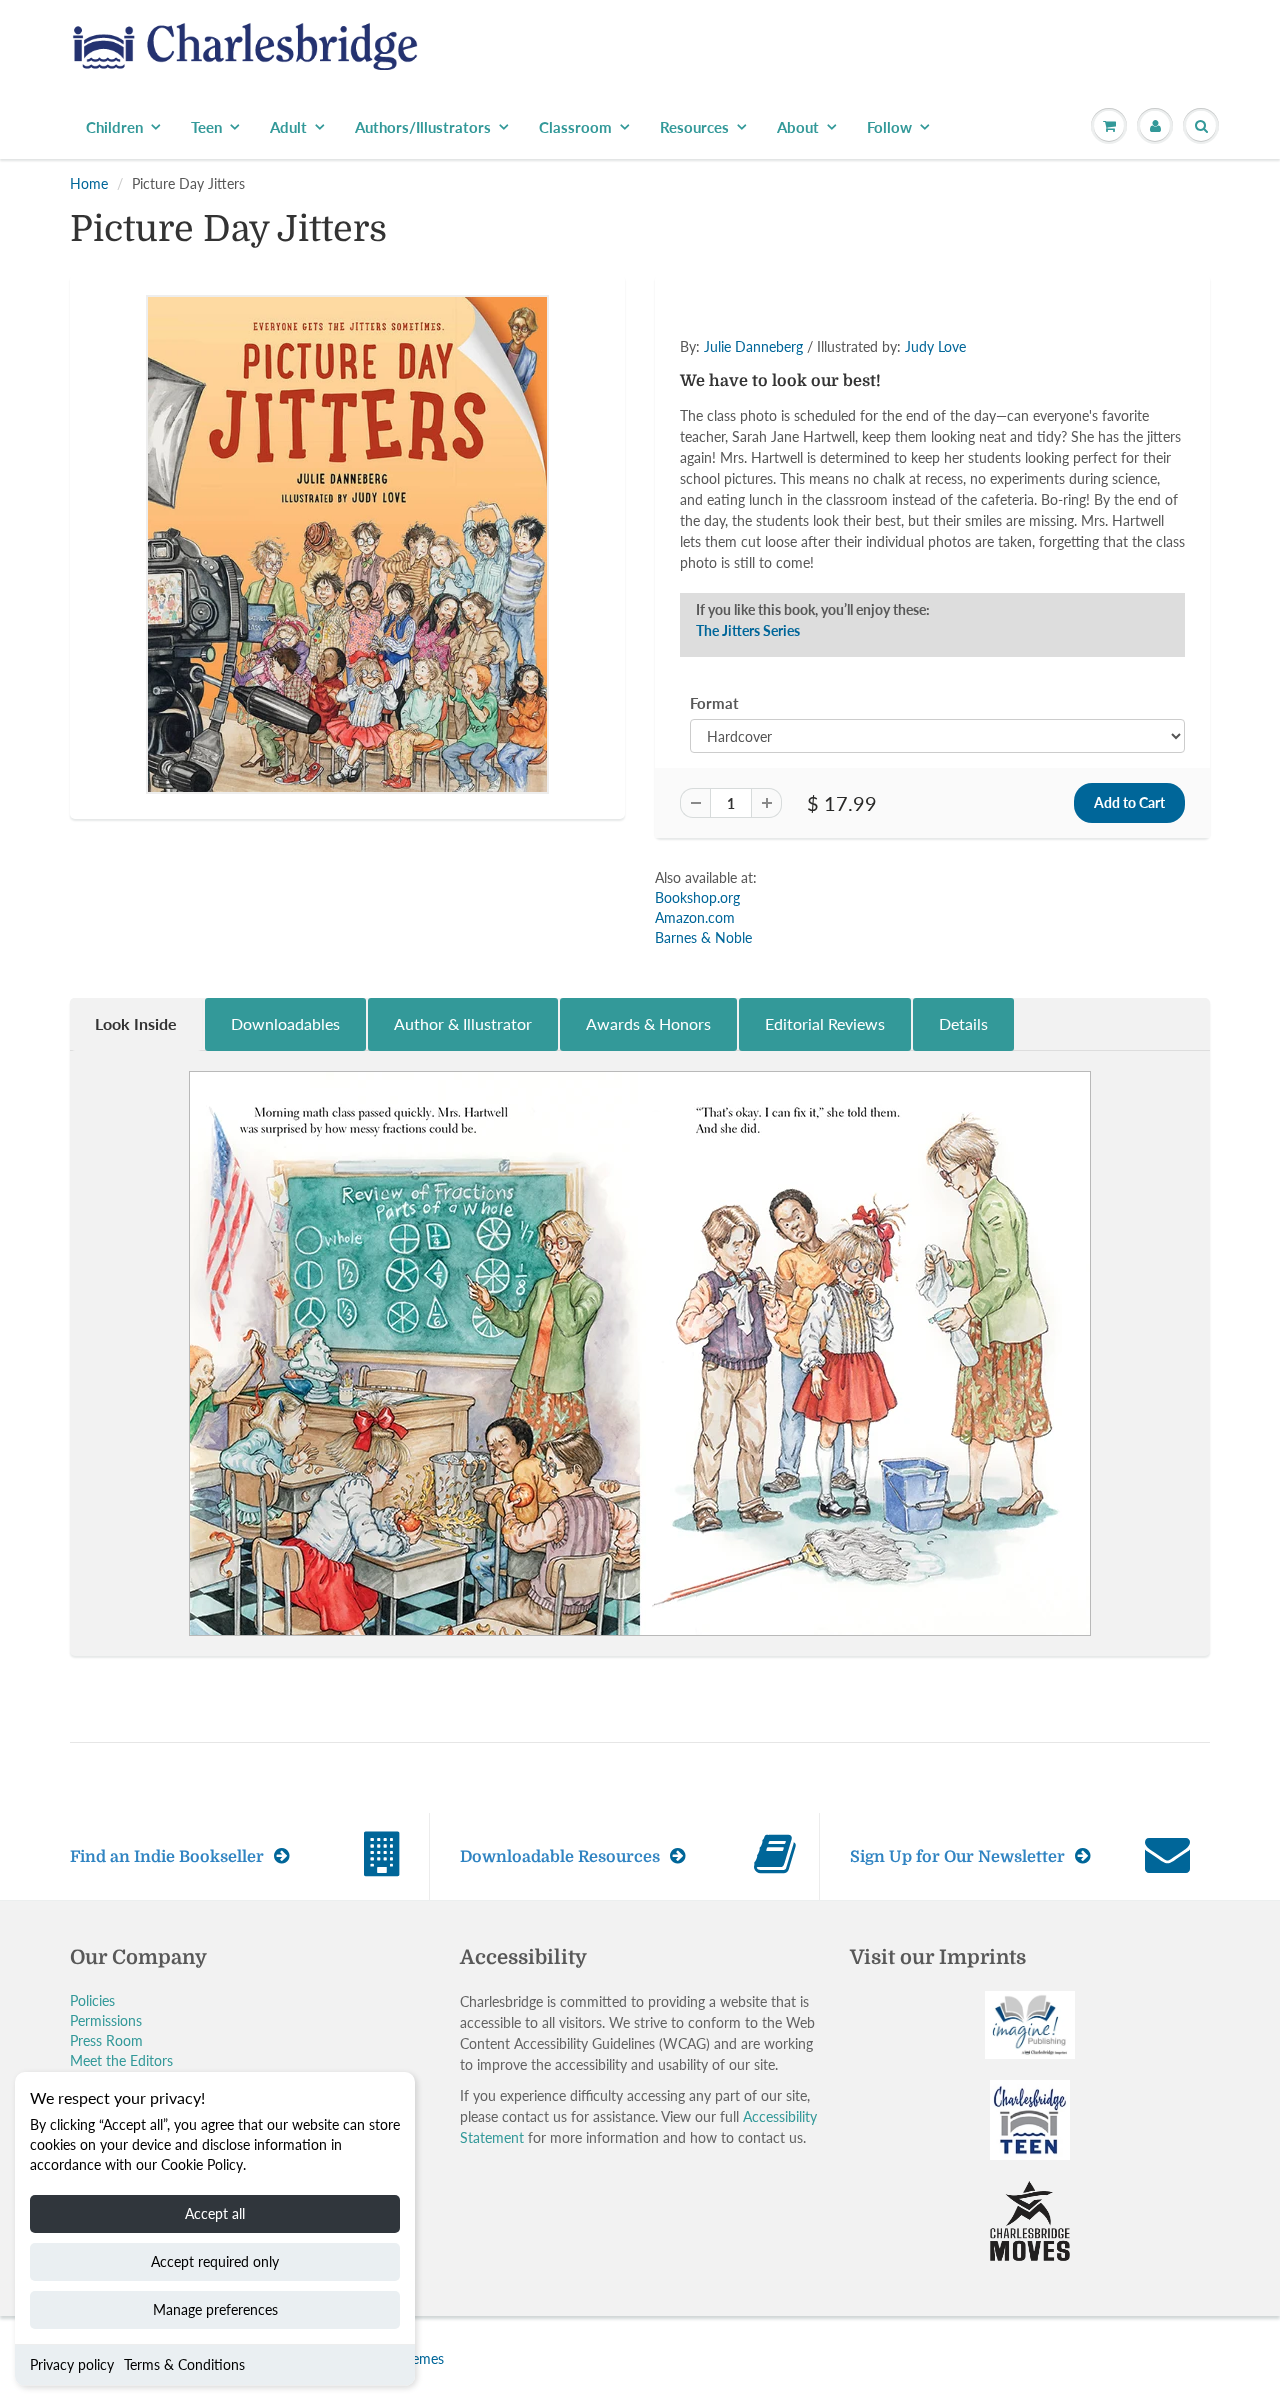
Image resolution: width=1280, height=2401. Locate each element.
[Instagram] (887, 450)
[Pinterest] (838, 450)
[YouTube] (936, 450)
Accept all (215, 2213)
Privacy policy (72, 2364)
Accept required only (215, 2261)
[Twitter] (740, 450)
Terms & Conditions (184, 2364)
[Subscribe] (921, 386)
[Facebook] (789, 450)
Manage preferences (215, 2309)
